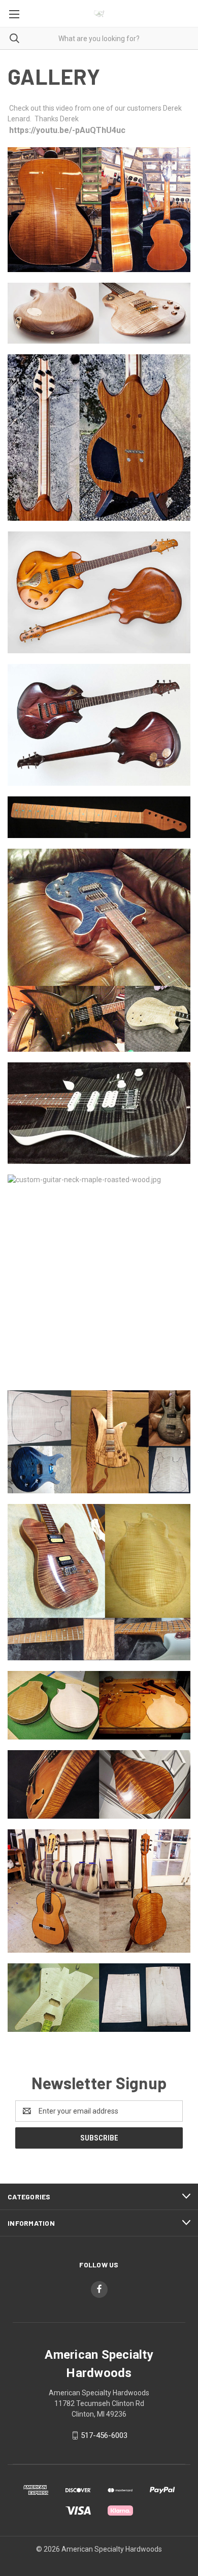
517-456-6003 (104, 2435)
